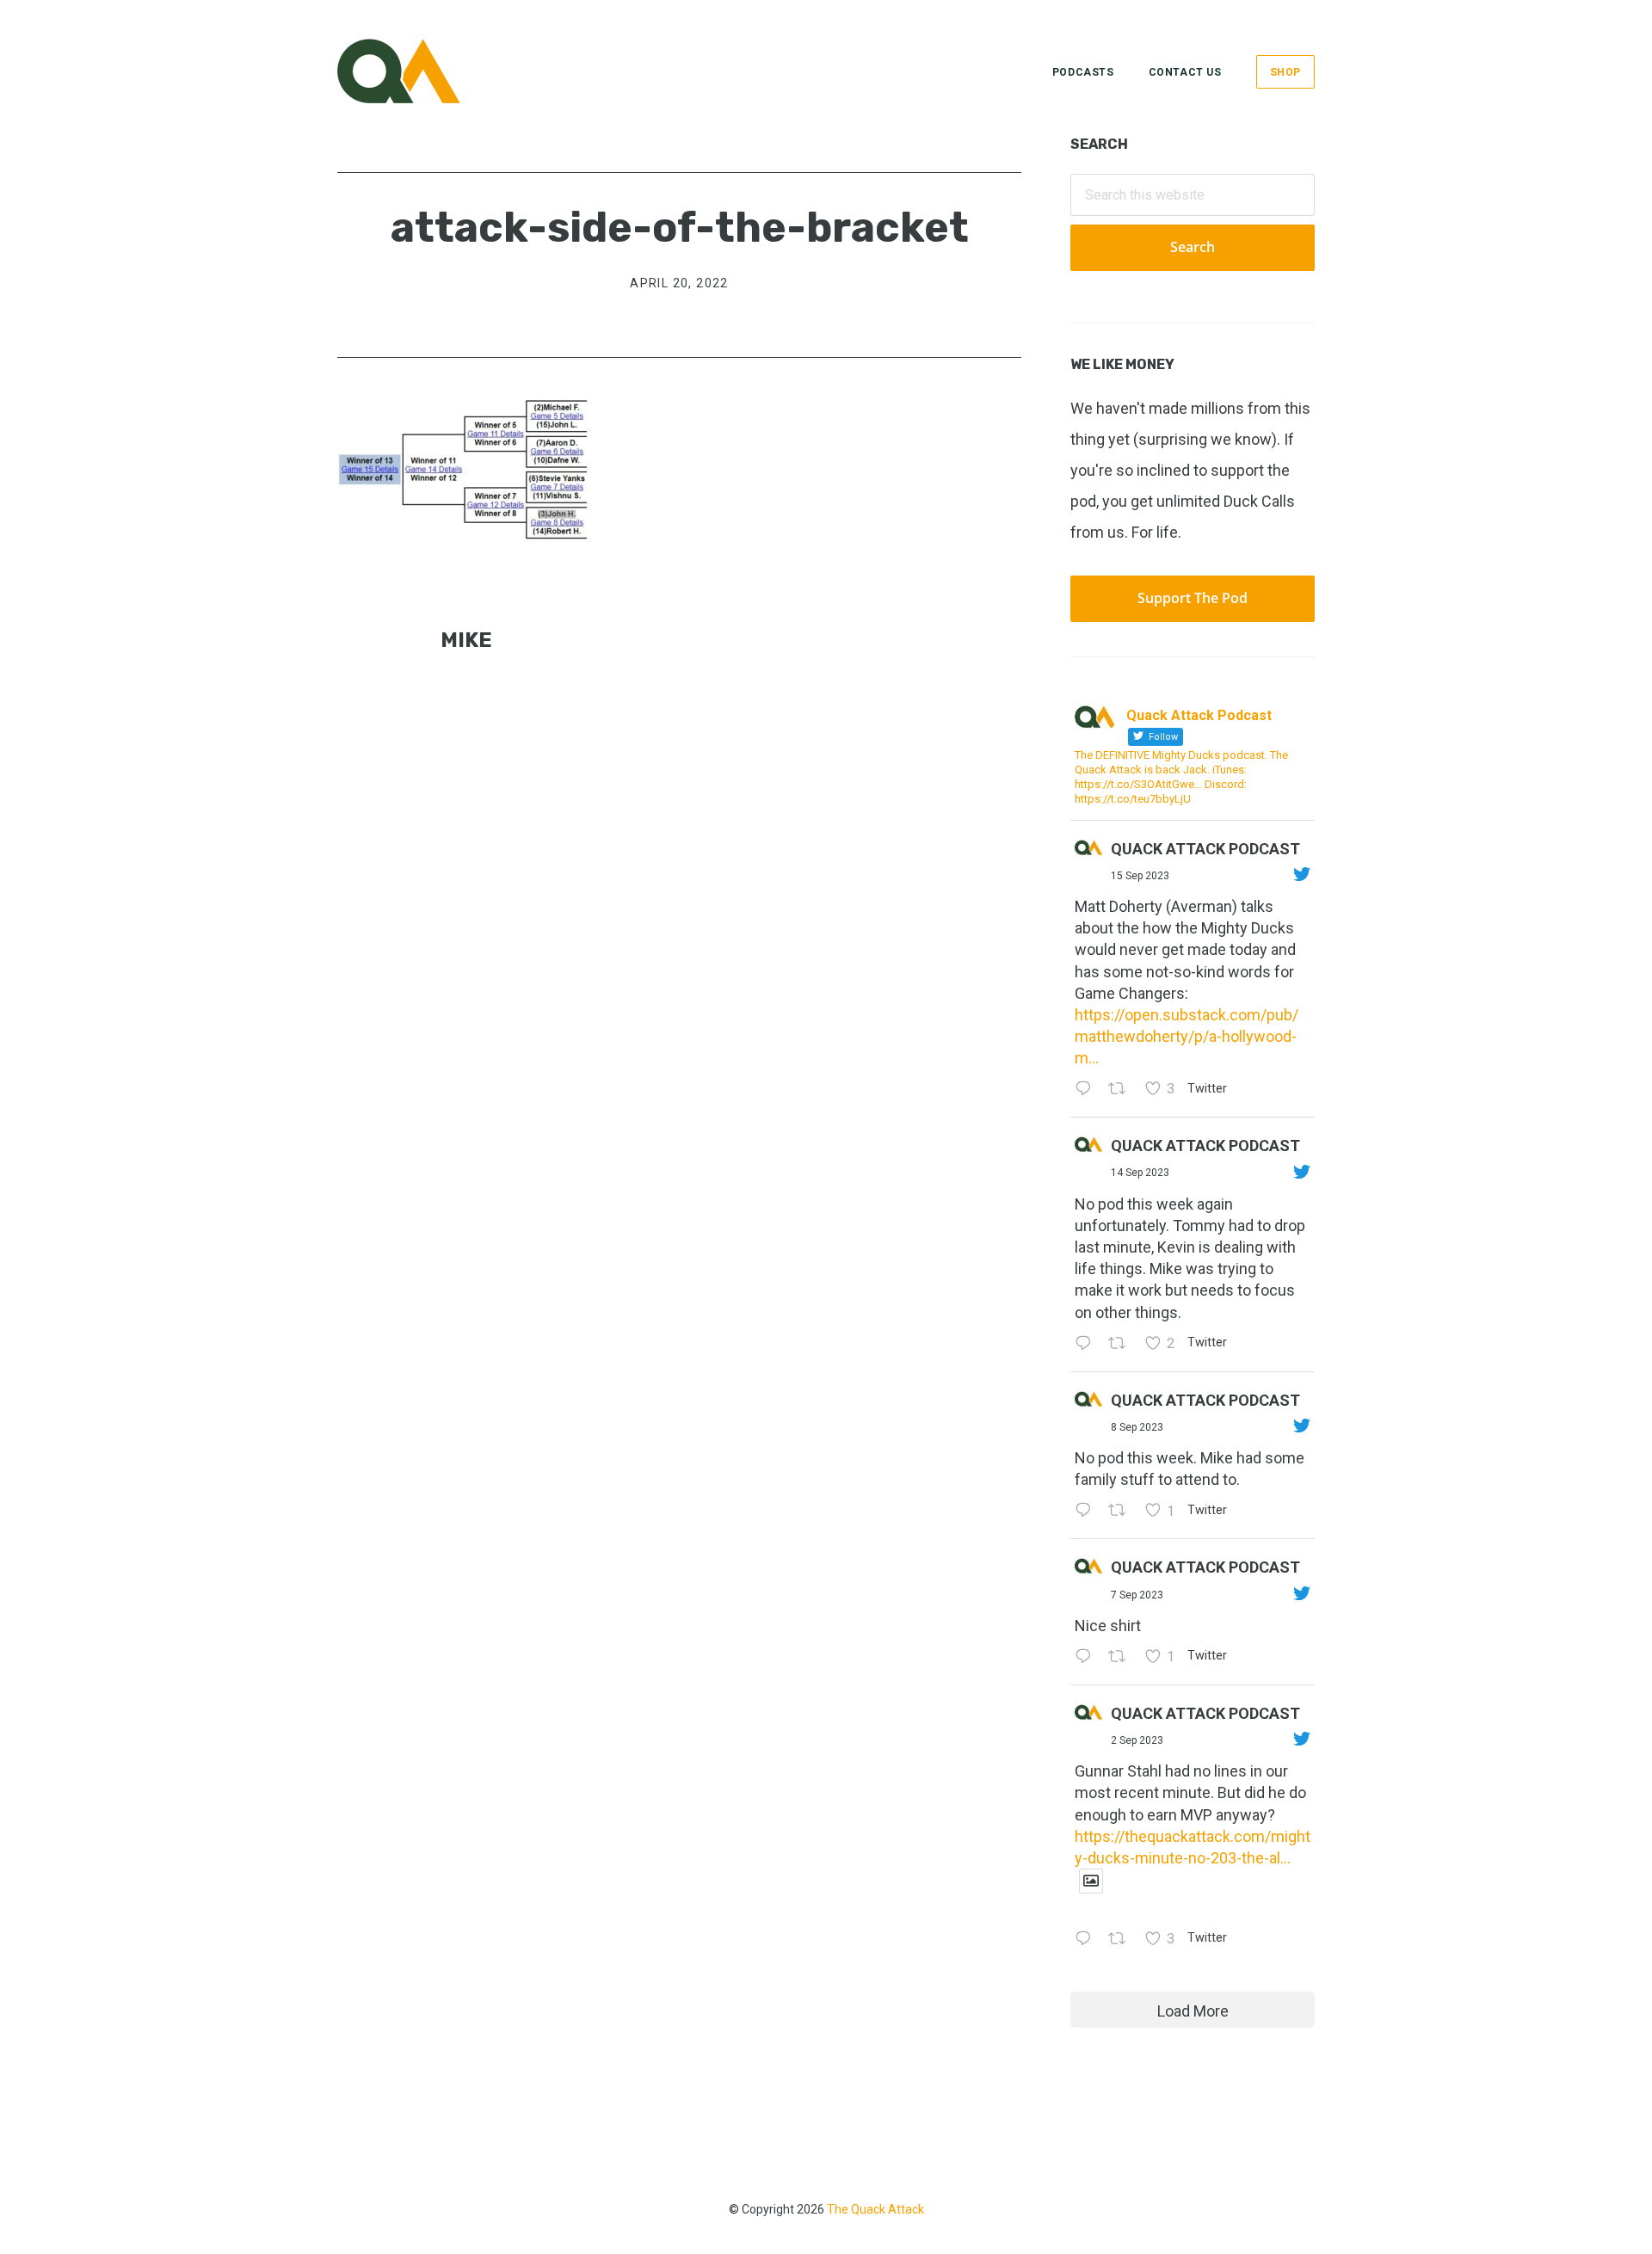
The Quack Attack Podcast (423, 71)
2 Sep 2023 (1137, 1740)
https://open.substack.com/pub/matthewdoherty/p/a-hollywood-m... (1187, 1036)
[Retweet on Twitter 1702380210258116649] (1122, 1344)
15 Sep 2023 (1140, 876)
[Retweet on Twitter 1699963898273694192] (1122, 1511)
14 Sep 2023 (1140, 1173)
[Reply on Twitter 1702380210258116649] (1087, 1344)
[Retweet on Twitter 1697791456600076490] (1122, 1940)
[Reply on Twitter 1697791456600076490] (1087, 1940)
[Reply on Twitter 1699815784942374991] (1087, 1657)
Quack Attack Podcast (1205, 849)
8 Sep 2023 (1137, 1427)
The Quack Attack (875, 2209)
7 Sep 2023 (1137, 1595)
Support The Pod (1193, 598)
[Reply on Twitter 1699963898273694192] (1087, 1511)
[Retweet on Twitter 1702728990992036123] (1122, 1090)
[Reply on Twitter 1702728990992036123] (1087, 1090)
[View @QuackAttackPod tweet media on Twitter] (1091, 1881)
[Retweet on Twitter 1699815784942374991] (1122, 1657)
